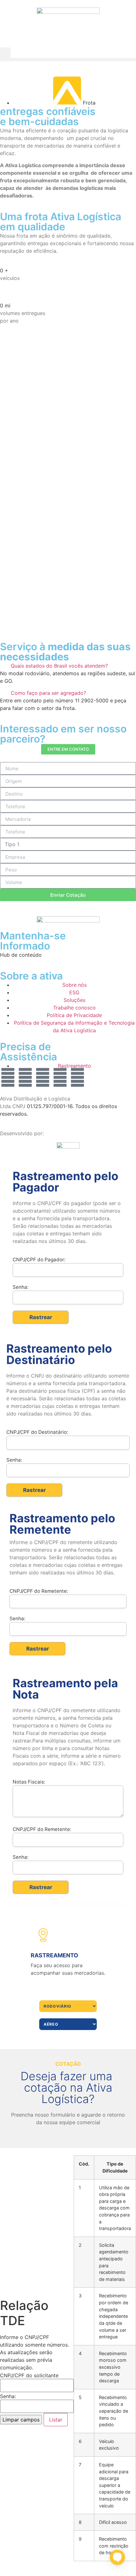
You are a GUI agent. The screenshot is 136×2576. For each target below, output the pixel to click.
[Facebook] (60, 1077)
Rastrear (41, 1317)
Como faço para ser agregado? (48, 693)
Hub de (9, 955)
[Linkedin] (43, 1077)
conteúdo (30, 955)
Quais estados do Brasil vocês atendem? (59, 666)
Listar (56, 2420)
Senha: (8, 2396)
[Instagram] (8, 1077)
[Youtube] (25, 1077)
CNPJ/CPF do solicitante (29, 2375)
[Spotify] (77, 1077)
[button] (5, 53)
